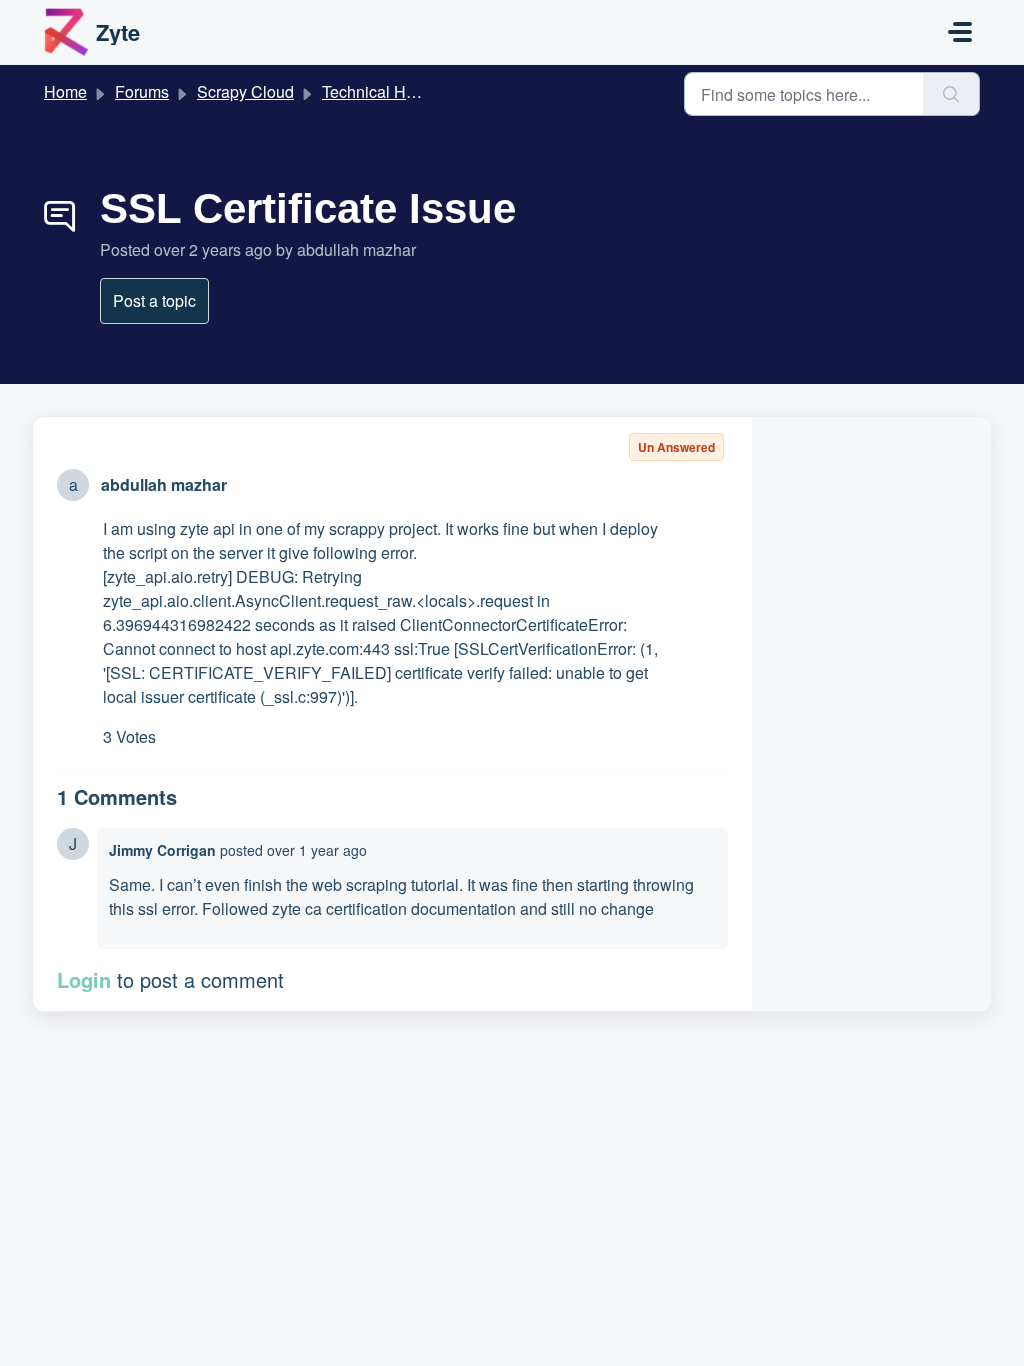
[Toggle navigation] (960, 32)
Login (84, 979)
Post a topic (154, 300)
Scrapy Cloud (245, 91)
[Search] (951, 94)
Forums (142, 91)
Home (65, 91)
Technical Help (375, 91)
